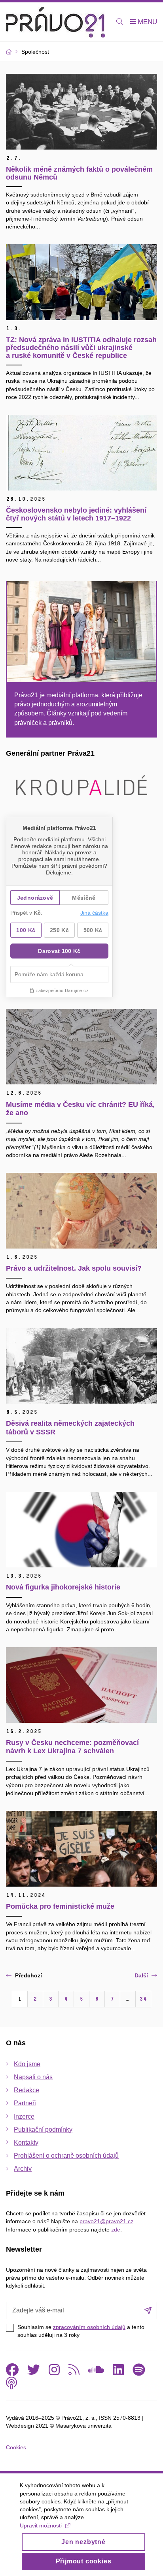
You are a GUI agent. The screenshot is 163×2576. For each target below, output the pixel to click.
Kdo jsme (27, 2064)
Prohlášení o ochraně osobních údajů (66, 2156)
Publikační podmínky (43, 2130)
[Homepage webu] (55, 22)
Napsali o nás (33, 2077)
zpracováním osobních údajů (89, 2327)
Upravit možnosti (41, 2525)
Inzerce (24, 2116)
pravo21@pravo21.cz (106, 2221)
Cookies (16, 2447)
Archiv (23, 2169)
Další (141, 1975)
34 (143, 1999)
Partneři (25, 2103)
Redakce (27, 2090)
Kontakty (26, 2143)
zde (116, 2230)
